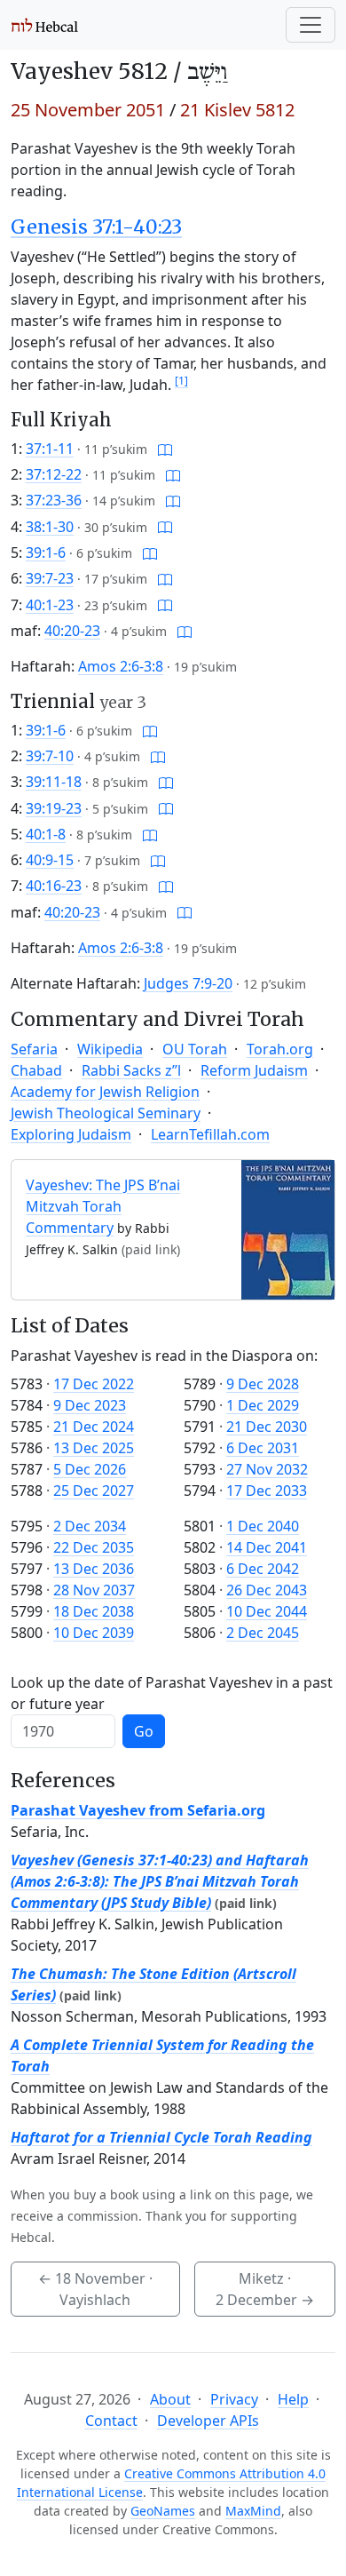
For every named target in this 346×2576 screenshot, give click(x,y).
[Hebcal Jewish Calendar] (45, 25)
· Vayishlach (95, 2289)
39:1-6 (46, 553)
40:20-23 (72, 631)
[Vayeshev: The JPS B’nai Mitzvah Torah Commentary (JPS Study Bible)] (288, 1228)
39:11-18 (54, 782)
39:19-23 (54, 808)
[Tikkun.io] (165, 449)
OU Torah (195, 1049)
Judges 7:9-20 (188, 983)
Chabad (36, 1070)
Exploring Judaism (71, 1134)
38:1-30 (50, 527)
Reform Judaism (254, 1070)
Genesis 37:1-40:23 (96, 227)
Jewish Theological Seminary (106, 1113)
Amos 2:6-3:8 (121, 666)
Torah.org (280, 1049)
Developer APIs (208, 2421)
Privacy (234, 2399)
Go (144, 1731)
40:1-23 (50, 605)
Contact (111, 2421)
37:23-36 (54, 500)
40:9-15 (50, 860)
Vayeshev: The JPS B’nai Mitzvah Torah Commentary (103, 1206)
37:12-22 (54, 474)
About (170, 2399)
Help (293, 2399)
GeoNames (163, 2511)
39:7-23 (50, 578)
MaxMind (253, 2511)
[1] (181, 381)
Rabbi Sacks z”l (131, 1070)
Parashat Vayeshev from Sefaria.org (138, 1810)
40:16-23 (54, 886)
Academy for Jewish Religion (105, 1092)
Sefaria (34, 1049)
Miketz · (265, 2289)
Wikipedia (110, 1049)
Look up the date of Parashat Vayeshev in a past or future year (172, 1693)
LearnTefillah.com (210, 1134)
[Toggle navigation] (311, 25)
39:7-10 (50, 756)
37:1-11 (50, 449)
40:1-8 (46, 834)
